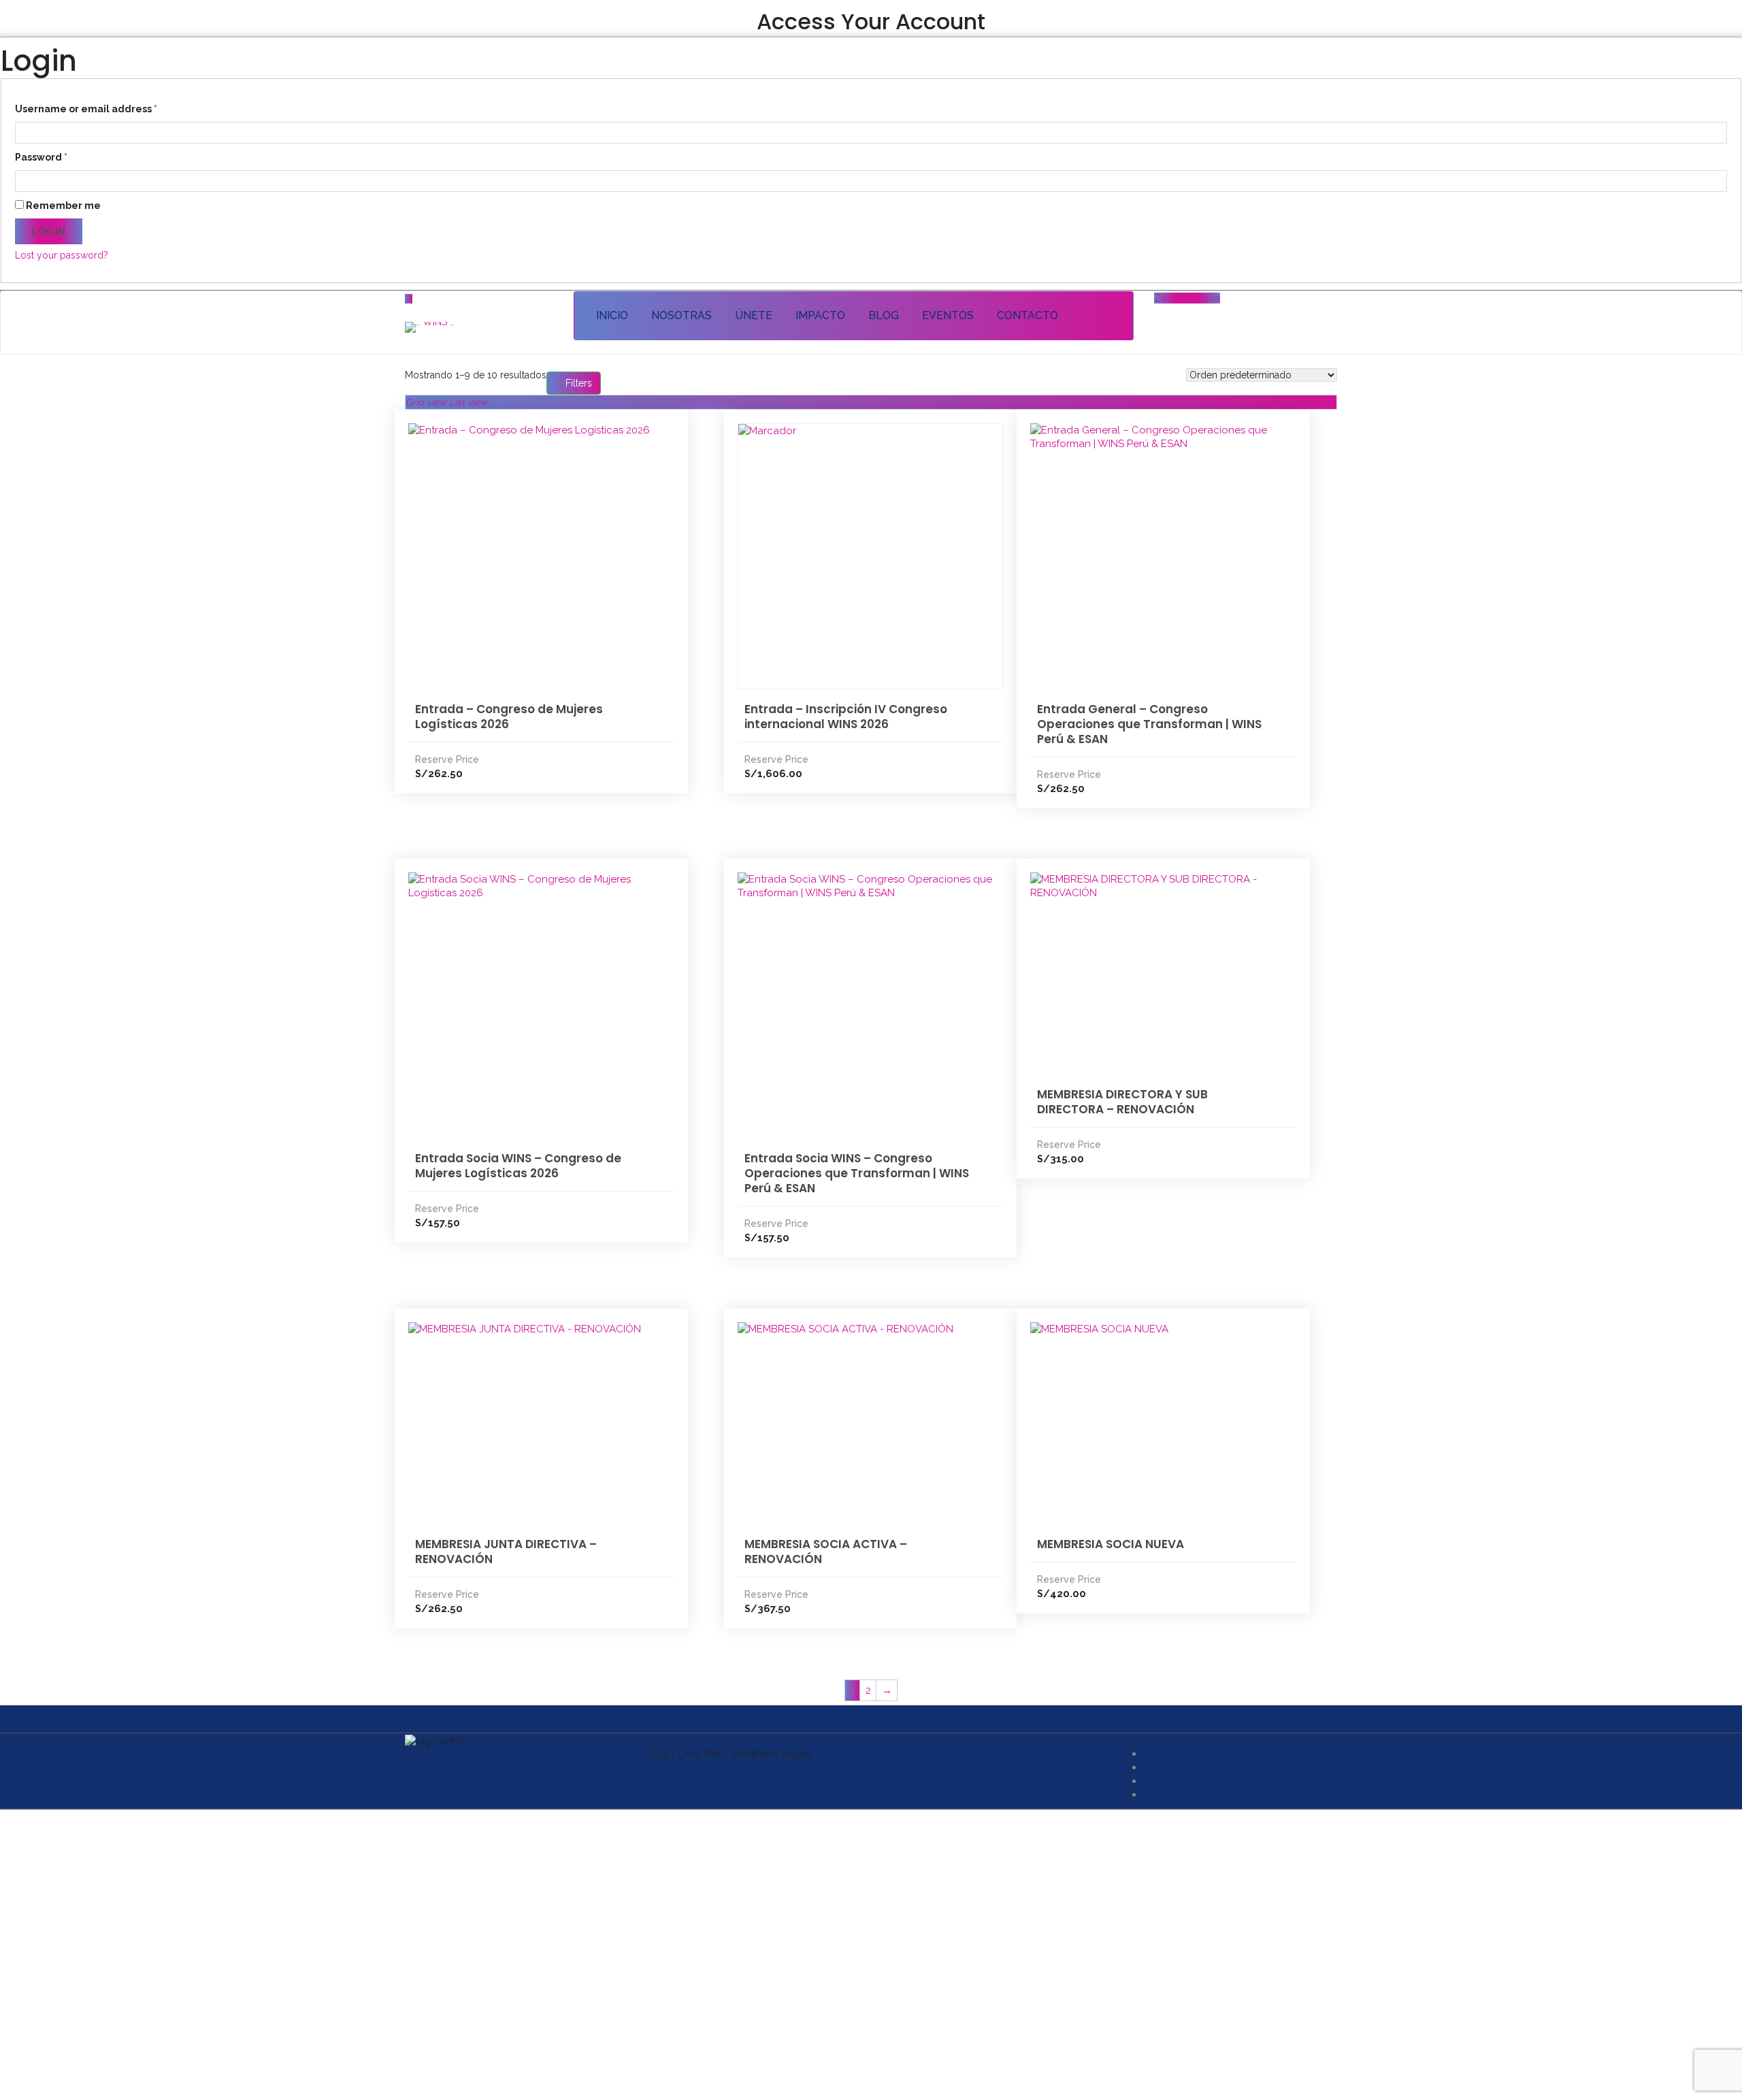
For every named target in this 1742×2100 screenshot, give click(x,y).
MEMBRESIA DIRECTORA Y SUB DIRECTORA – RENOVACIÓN (1122, 1102)
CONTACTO (1028, 315)
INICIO (612, 315)
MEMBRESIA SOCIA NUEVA (1111, 1544)
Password (41, 157)
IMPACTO (820, 315)
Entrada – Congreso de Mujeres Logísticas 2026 (509, 717)
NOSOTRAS (681, 315)
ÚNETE (754, 315)
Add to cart (531, 525)
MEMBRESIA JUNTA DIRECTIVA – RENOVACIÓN (506, 1552)
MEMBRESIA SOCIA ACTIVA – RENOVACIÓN (826, 1552)
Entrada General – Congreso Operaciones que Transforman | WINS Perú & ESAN (1149, 724)
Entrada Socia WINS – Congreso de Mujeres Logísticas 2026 (518, 1166)
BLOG (884, 315)
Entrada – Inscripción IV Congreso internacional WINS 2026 (846, 717)
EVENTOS (948, 315)
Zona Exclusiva (1187, 298)
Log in (49, 231)
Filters (577, 383)
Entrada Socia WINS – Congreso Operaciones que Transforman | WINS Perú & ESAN (857, 1173)
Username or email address (86, 109)
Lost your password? (62, 255)
